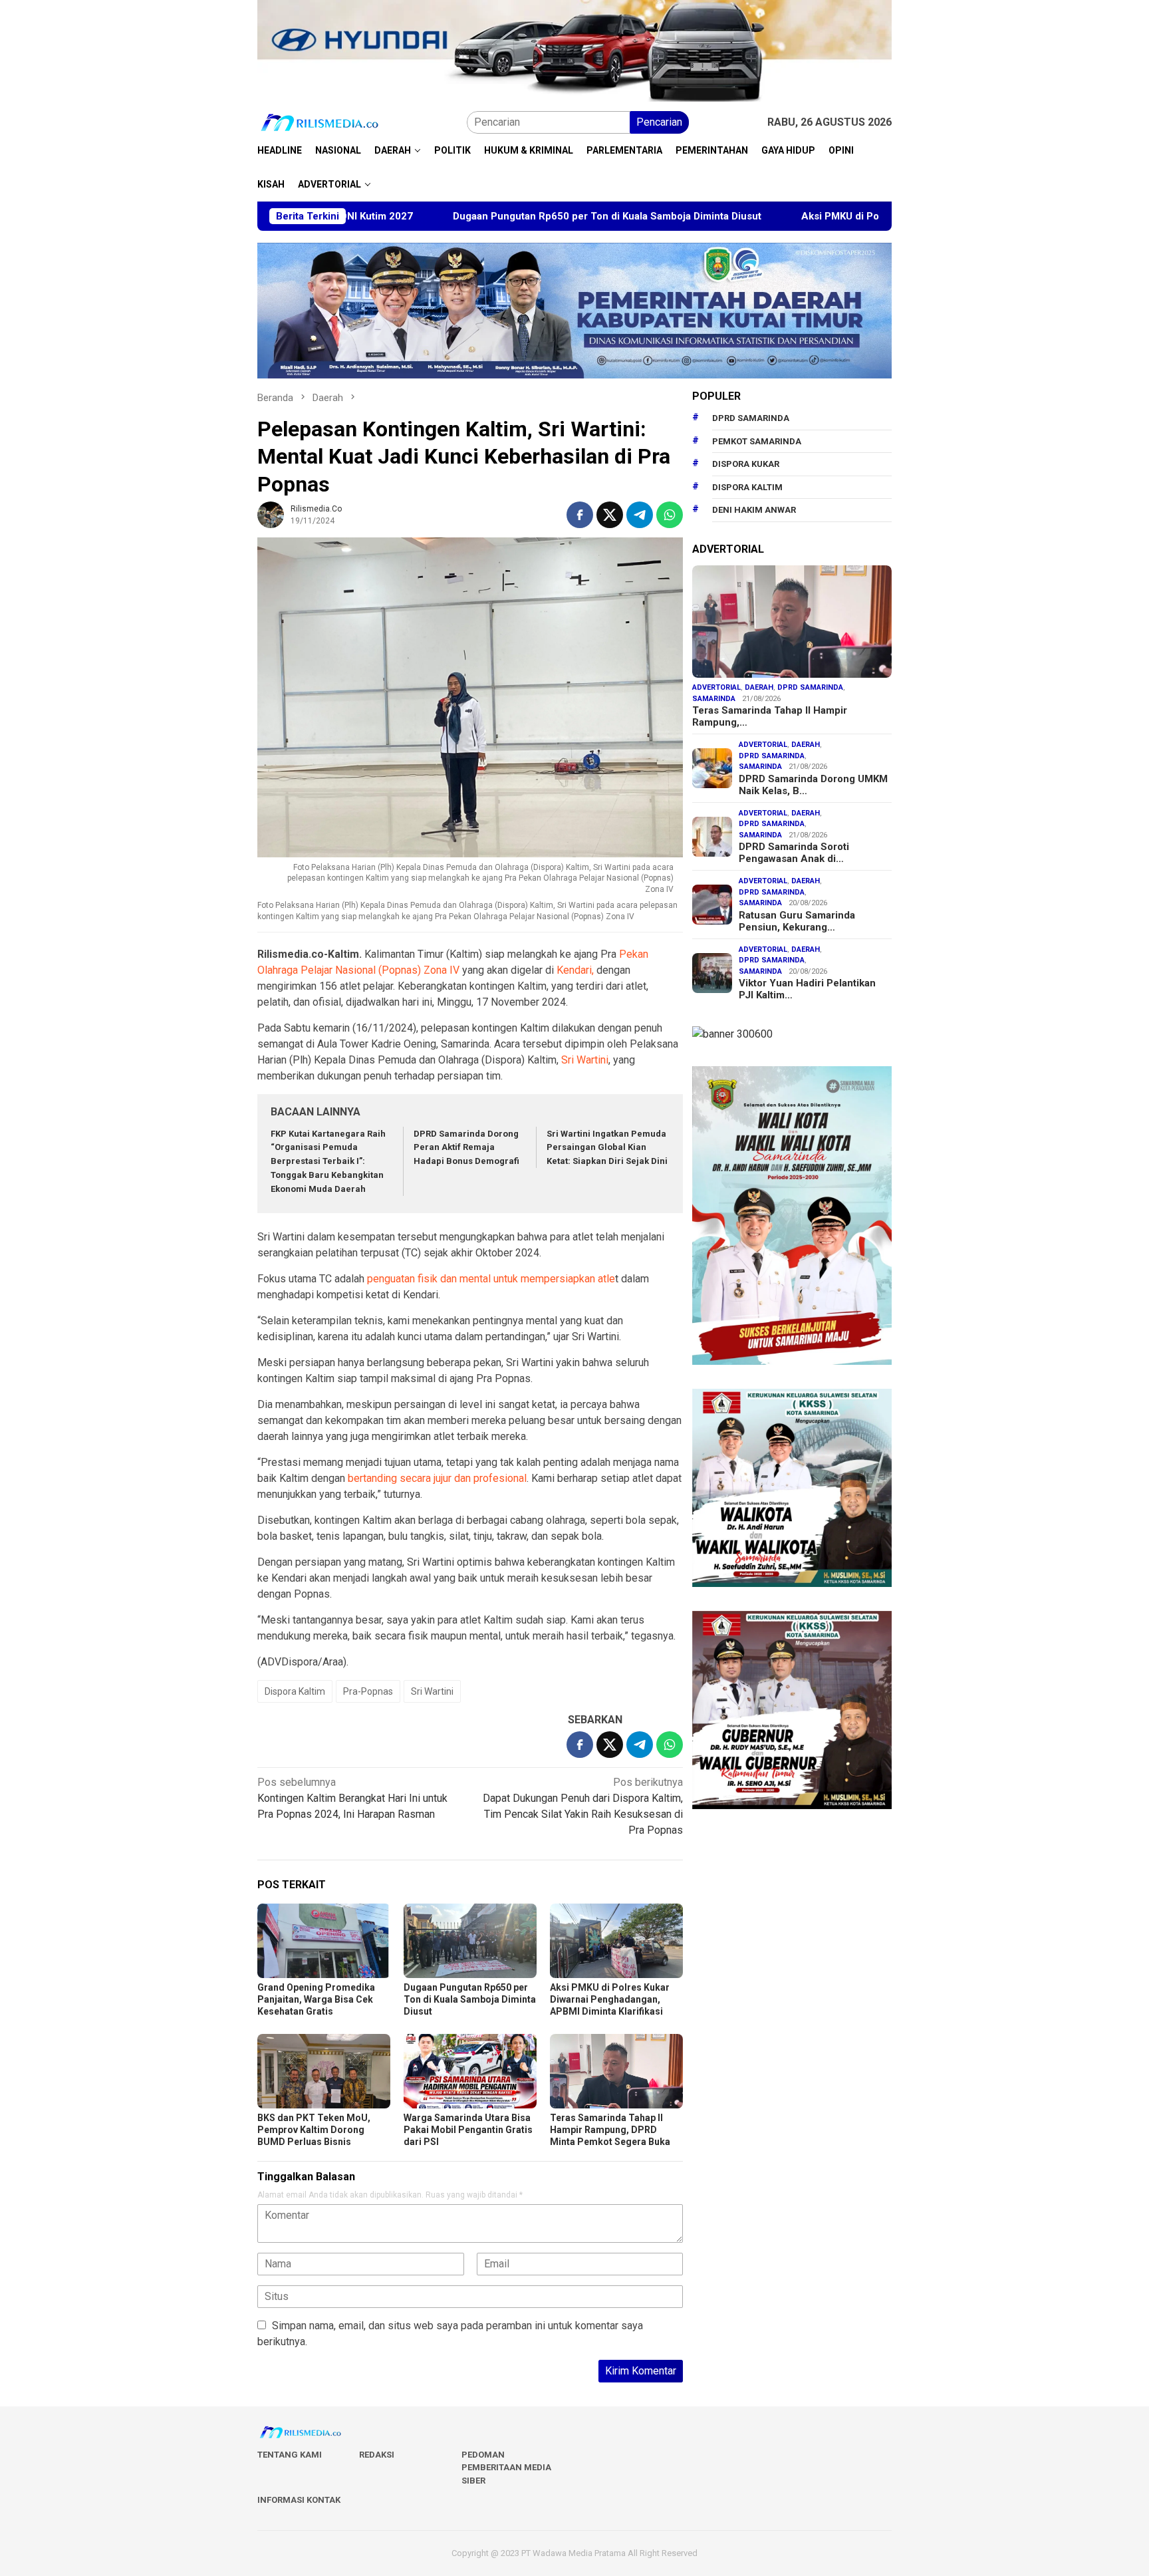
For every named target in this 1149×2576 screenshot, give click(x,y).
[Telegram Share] (640, 515)
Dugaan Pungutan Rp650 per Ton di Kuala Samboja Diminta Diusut (495, 216)
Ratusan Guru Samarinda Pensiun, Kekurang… (797, 921)
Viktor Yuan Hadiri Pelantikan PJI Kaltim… (807, 989)
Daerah (759, 687)
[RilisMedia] (320, 122)
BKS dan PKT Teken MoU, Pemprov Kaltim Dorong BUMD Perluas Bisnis (314, 2130)
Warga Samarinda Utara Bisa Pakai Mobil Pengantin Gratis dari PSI (468, 2130)
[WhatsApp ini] (670, 515)
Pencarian (659, 122)
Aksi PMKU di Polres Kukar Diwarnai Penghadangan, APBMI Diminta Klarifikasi (871, 216)
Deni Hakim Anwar (754, 510)
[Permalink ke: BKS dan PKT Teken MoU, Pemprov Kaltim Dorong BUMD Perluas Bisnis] (324, 2071)
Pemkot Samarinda (757, 441)
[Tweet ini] (610, 515)
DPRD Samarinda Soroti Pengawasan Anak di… (794, 853)
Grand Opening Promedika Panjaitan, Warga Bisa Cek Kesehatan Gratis (316, 1999)
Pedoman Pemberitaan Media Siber (506, 2468)
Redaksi (377, 2455)
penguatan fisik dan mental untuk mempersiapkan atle (491, 1279)
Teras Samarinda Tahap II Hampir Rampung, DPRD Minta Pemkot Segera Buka (610, 2130)
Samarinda (714, 699)
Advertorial (716, 687)
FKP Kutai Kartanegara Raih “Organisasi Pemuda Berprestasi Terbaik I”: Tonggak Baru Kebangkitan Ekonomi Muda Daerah (328, 1161)
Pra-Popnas (368, 1691)
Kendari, (574, 970)
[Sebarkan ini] (580, 515)
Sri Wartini (585, 1060)
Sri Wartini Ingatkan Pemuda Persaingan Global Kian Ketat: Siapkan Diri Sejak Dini (607, 1148)
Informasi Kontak (299, 2500)
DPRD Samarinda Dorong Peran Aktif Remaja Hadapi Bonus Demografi (466, 1148)
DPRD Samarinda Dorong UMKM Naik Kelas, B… (813, 785)
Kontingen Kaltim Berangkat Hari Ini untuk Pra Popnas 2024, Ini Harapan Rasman (352, 1798)
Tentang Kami (290, 2455)
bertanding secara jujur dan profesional (437, 1478)
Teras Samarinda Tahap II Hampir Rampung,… (770, 716)
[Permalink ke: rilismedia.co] (271, 514)
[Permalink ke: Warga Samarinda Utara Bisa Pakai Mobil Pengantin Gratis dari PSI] (470, 2071)
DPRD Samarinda (751, 418)
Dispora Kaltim (295, 1691)
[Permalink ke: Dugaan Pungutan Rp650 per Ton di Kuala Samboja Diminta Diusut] (470, 1941)
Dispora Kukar (746, 464)
